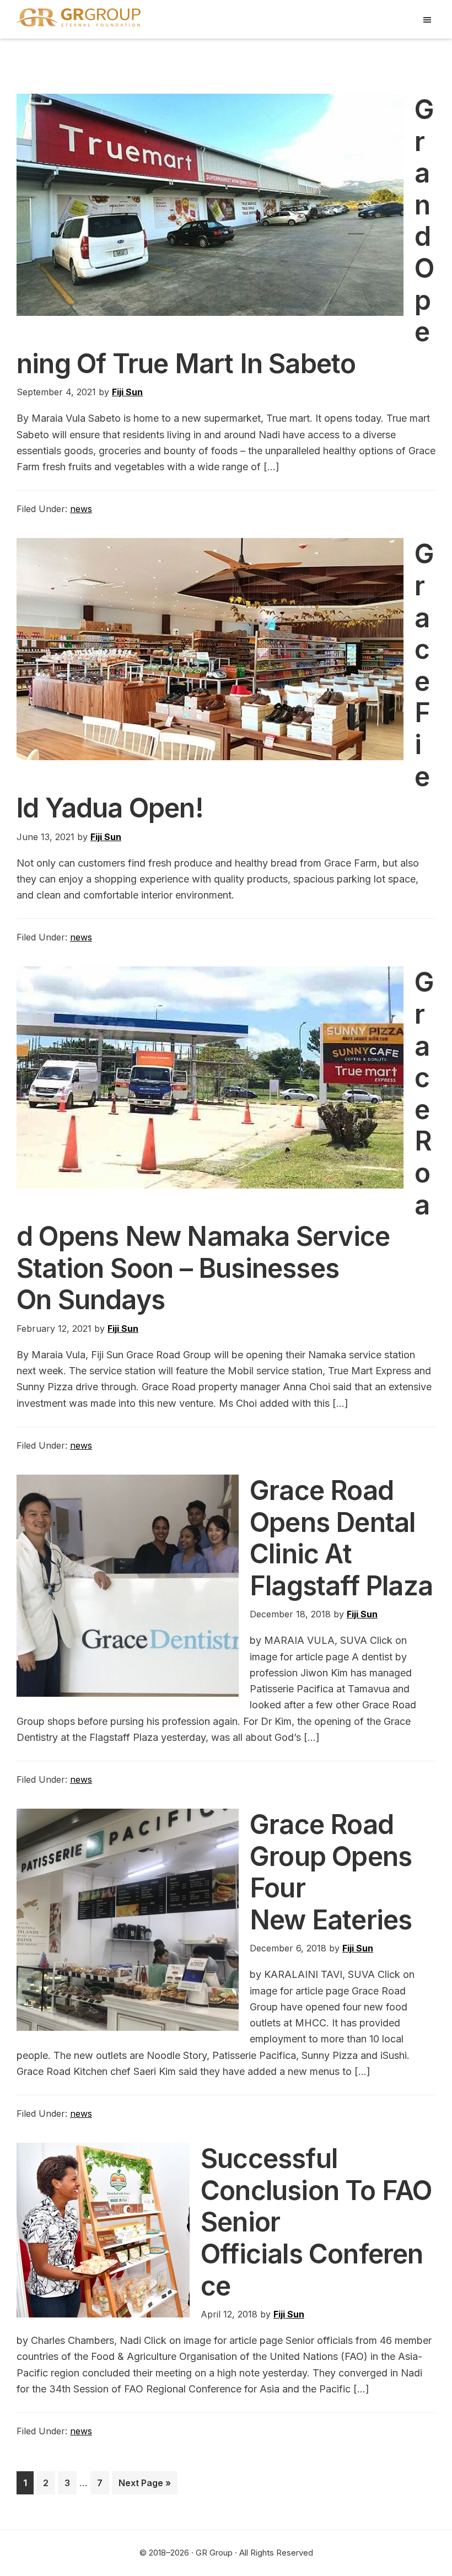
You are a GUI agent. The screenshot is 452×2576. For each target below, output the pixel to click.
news (81, 509)
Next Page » (144, 2486)
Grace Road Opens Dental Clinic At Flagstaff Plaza (341, 1538)
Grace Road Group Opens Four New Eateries (331, 1872)
